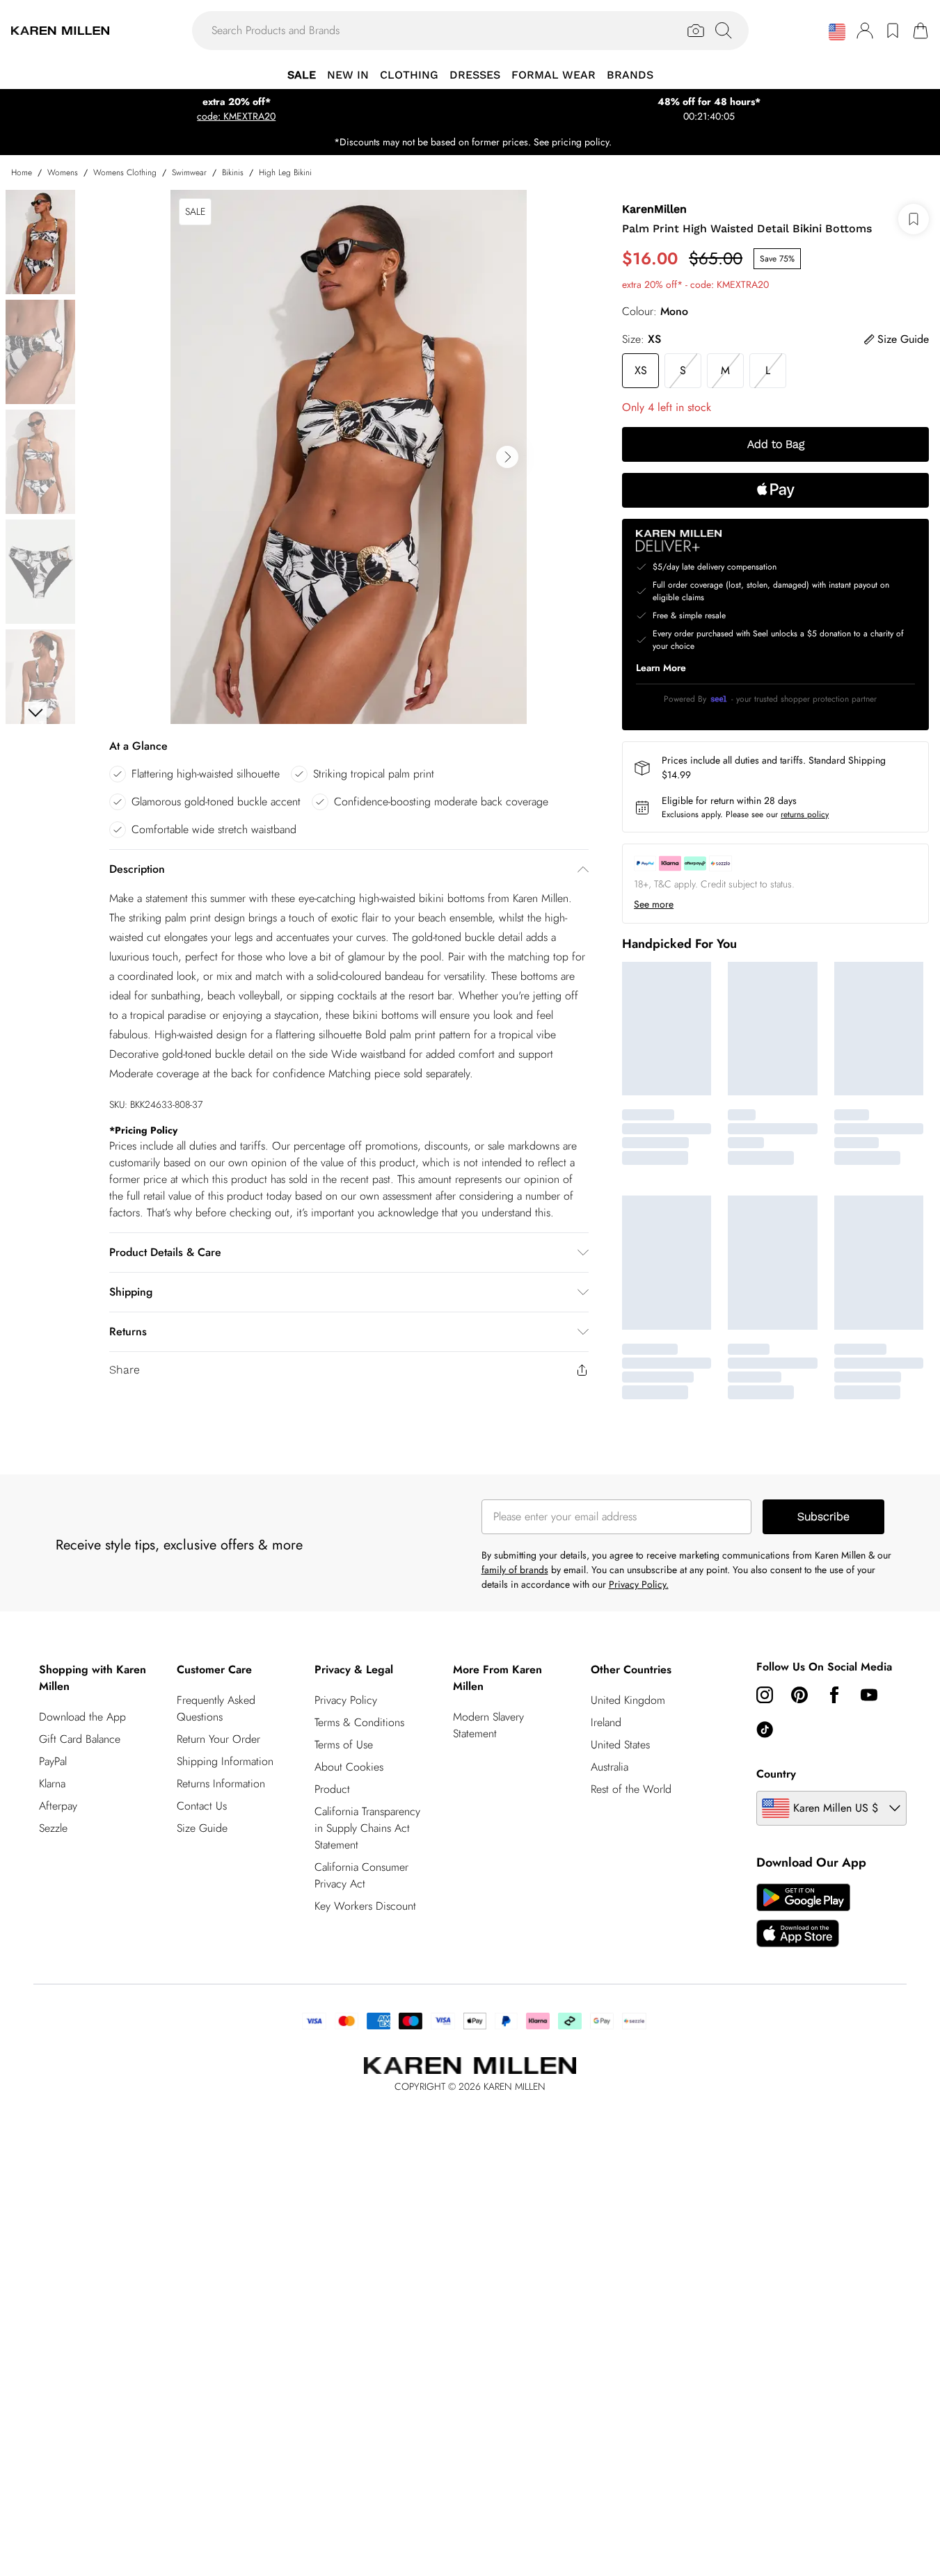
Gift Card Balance (80, 1739)
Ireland (606, 1722)
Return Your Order (218, 1739)
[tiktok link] (765, 1730)
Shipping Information (225, 1761)
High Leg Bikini (285, 172)
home (22, 172)
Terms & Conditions (359, 1722)
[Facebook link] (834, 1695)
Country (776, 1774)
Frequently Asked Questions (216, 1708)
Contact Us (202, 1806)
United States (620, 1745)
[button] (837, 32)
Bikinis (233, 172)
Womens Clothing (125, 172)
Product (332, 1789)
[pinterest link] (799, 1695)
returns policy (805, 814)
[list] (349, 457)
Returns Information (221, 1784)
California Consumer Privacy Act (361, 1875)
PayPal (53, 1761)
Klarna (52, 1784)
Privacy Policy (346, 1700)
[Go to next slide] (507, 457)
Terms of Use (344, 1745)
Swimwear (189, 172)
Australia (610, 1767)
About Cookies (349, 1767)
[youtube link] (869, 1695)
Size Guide (202, 1828)
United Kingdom (628, 1700)
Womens (63, 172)
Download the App (82, 1717)
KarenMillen (654, 209)
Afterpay (58, 1806)
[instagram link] (765, 1695)
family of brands (515, 1570)
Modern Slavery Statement (488, 1725)
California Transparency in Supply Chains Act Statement (367, 1828)
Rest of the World (631, 1789)
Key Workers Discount (365, 1906)
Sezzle (53, 1828)
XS (641, 370)
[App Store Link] (803, 1915)
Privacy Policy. (639, 1584)
